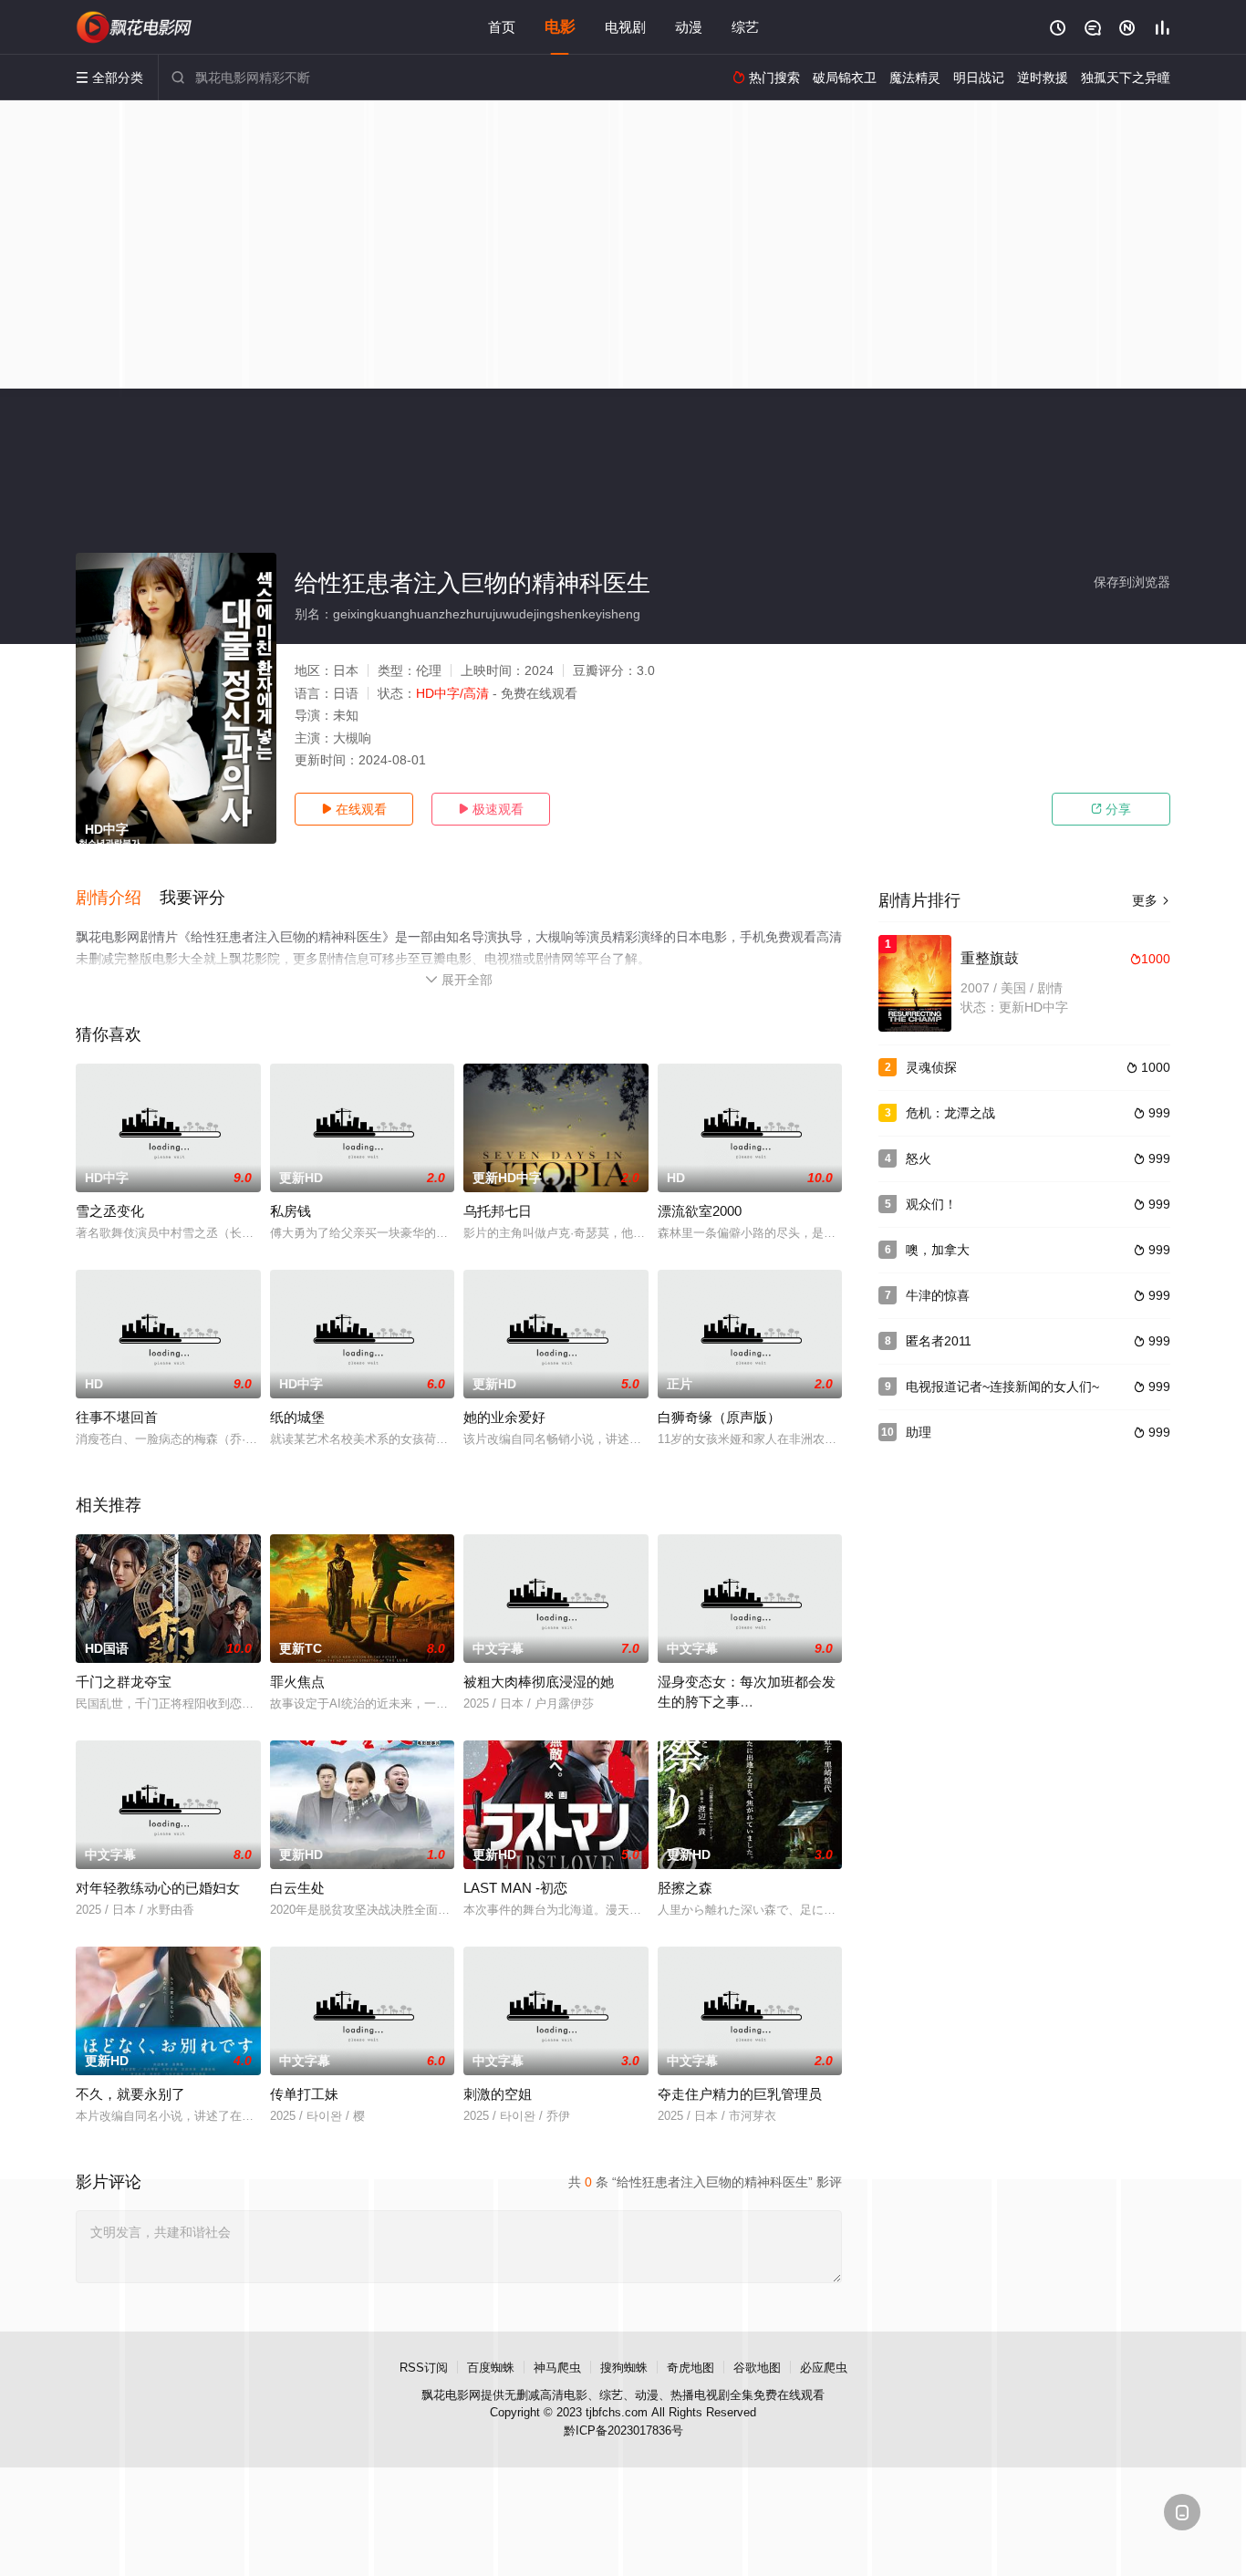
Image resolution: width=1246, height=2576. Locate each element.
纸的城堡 (297, 1417)
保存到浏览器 (1132, 582)
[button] (118, 898)
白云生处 (297, 1888)
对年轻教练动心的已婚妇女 (158, 1888)
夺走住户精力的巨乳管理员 (740, 2094)
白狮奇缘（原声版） (719, 1417)
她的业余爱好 (504, 1417)
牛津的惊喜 (938, 1295)
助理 (919, 1432)
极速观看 (491, 809)
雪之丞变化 (110, 1211)
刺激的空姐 (498, 2094)
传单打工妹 (304, 2094)
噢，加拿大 (938, 1250)
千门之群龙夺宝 (124, 1682)
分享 (1111, 809)
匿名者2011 (939, 1341)
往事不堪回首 (117, 1417)
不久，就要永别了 (130, 2094)
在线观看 (354, 809)
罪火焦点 (297, 1682)
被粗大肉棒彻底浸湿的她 (539, 1682)
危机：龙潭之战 (950, 1113)
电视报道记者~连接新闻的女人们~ (1002, 1387)
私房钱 (291, 1211)
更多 (1151, 900)
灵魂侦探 (931, 1067)
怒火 (919, 1158)
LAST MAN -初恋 (515, 1888)
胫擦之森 (685, 1888)
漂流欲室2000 (700, 1211)
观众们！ (931, 1204)
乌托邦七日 (498, 1211)
